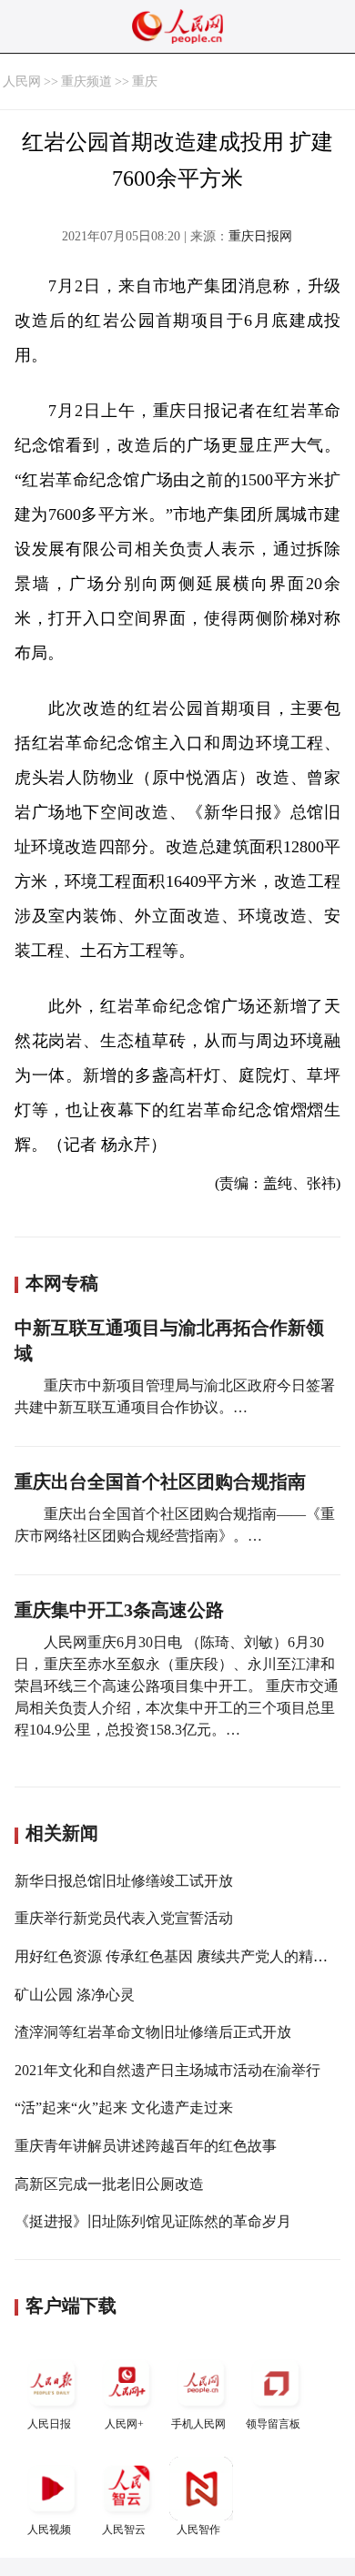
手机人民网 (198, 2424)
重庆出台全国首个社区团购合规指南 (160, 1481)
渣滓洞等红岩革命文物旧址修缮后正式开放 (153, 2032)
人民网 (22, 81)
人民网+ (124, 2424)
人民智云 (124, 2530)
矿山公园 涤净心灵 (75, 1995)
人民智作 (198, 2530)
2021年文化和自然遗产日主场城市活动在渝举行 (167, 2070)
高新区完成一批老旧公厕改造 (109, 2184)
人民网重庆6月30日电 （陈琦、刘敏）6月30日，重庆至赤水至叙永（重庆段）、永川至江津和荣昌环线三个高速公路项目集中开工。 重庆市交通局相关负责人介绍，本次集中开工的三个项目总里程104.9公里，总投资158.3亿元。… (177, 1686)
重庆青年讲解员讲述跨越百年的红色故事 (146, 2146)
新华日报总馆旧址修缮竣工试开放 (124, 1881)
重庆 (145, 81)
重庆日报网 (260, 236)
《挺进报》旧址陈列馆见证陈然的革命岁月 (153, 2221)
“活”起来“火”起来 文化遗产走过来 (124, 2108)
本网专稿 (62, 1283)
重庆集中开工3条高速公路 (119, 1610)
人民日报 (49, 2424)
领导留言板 (273, 2424)
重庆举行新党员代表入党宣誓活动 (124, 1918)
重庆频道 (86, 81)
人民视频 (49, 2530)
